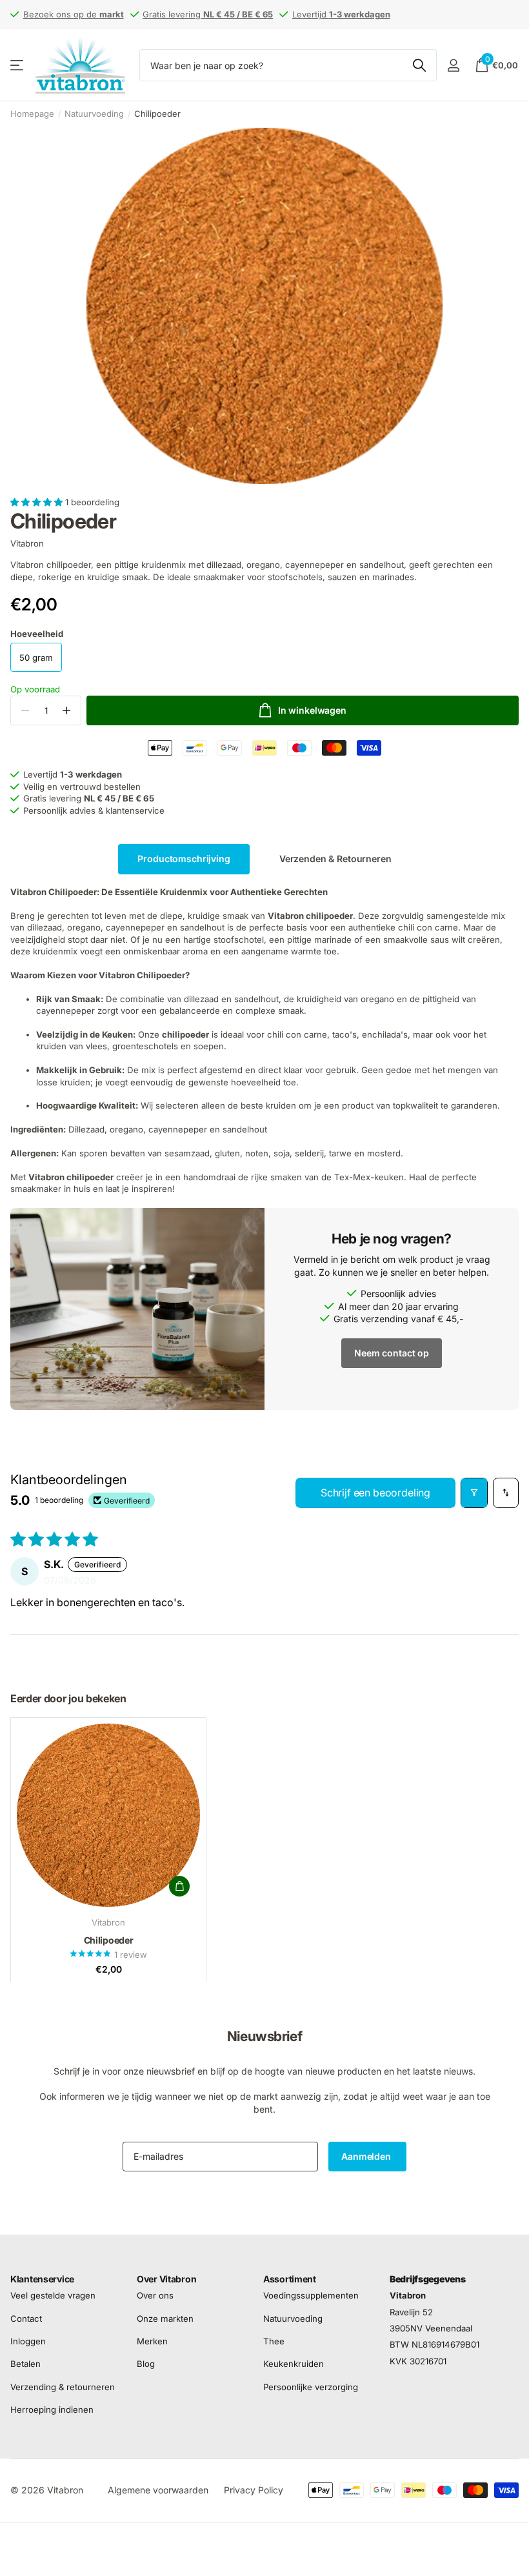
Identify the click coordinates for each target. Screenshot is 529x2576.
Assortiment (290, 2279)
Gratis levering (208, 14)
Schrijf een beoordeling (375, 1493)
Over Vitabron (166, 2279)
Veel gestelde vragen (53, 2296)
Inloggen (28, 2341)
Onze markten (165, 2319)
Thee (274, 2341)
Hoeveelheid (37, 634)
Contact (26, 2319)
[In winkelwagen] (179, 1886)
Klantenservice (42, 2279)
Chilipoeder (109, 1940)
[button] (38, 502)
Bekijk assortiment (18, 65)
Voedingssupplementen (311, 2296)
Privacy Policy (254, 2490)
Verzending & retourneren (63, 2387)
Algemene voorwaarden (158, 2490)
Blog (146, 2364)
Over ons (155, 2296)
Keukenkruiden (294, 2364)
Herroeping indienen (52, 2410)
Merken (152, 2341)
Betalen (25, 2364)
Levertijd (341, 14)
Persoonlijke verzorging (311, 2387)
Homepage (32, 114)
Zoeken (419, 65)
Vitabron (27, 543)
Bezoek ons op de (74, 14)
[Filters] (474, 1493)
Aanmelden (367, 2156)
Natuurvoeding (94, 114)
